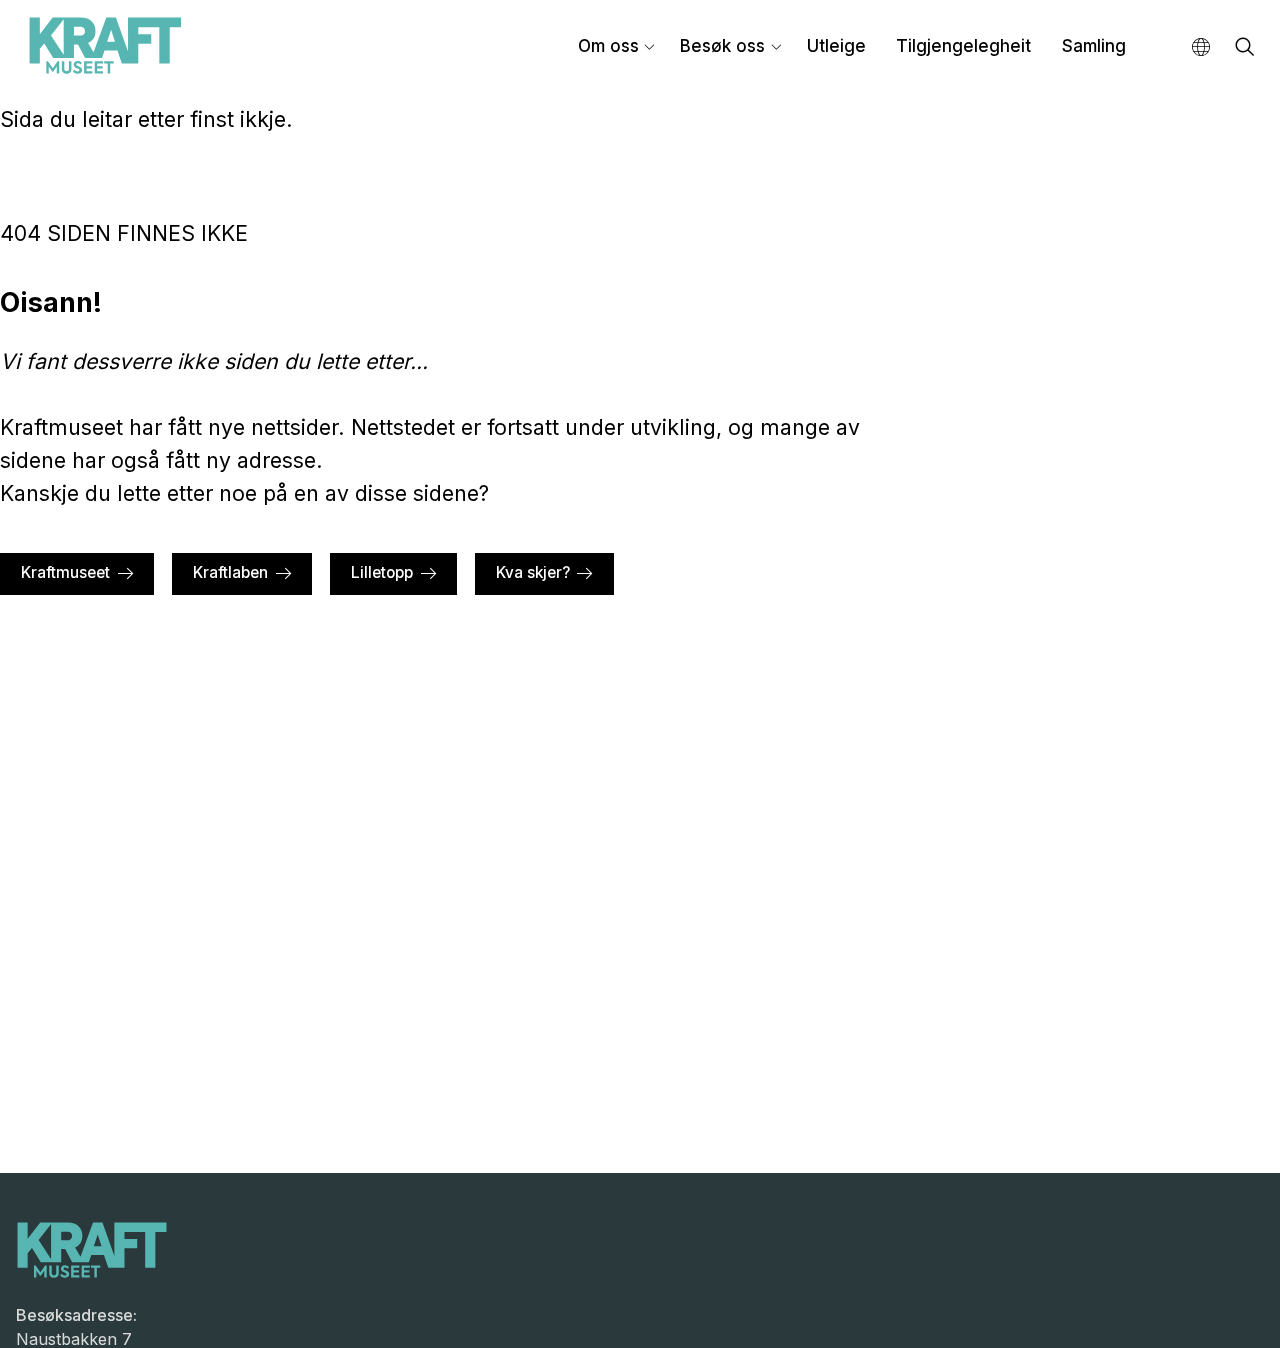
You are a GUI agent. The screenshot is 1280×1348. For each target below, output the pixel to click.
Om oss (608, 46)
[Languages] (1201, 47)
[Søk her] (1245, 48)
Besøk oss (722, 46)
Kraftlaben (230, 572)
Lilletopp (382, 572)
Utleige (836, 46)
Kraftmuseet (65, 572)
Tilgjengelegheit (963, 46)
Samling (1094, 46)
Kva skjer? (533, 572)
